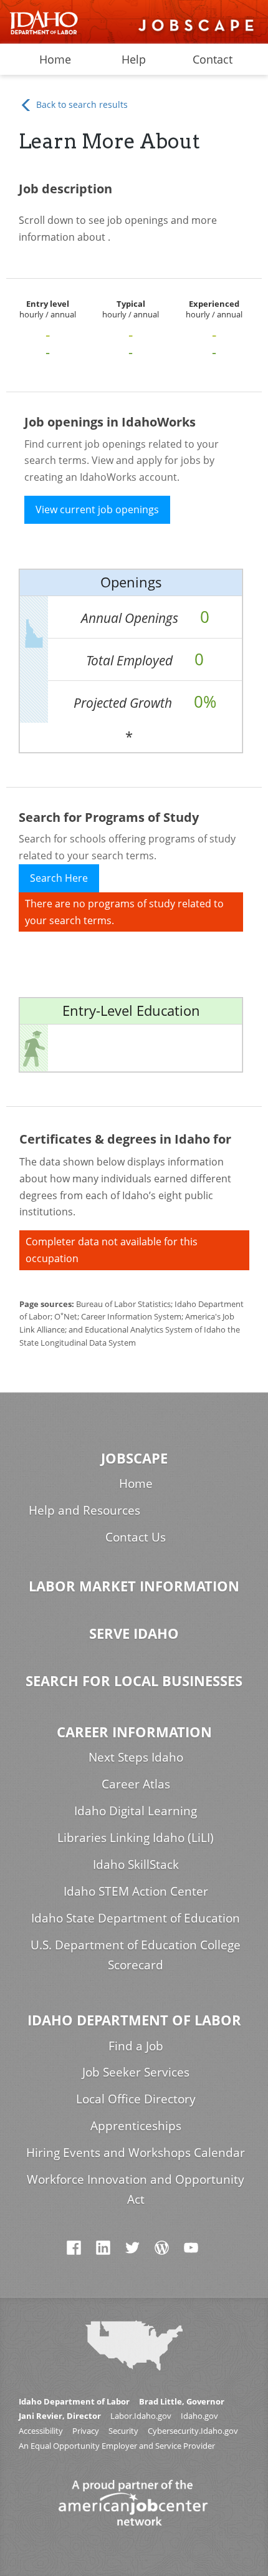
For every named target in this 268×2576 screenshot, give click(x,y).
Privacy (86, 2431)
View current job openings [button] (97, 509)
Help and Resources (84, 1510)
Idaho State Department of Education (136, 1918)
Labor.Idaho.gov (141, 2416)
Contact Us (136, 1537)
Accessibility (41, 2431)
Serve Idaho (134, 1633)
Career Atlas (136, 1784)
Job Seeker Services (136, 2072)
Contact (213, 59)
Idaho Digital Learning (136, 1811)
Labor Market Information (134, 1586)
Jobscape (134, 1458)
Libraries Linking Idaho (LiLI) (136, 1837)
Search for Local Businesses (134, 1681)
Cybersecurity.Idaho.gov (193, 2431)
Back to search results (81, 104)
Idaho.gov (199, 2416)
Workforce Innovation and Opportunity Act (136, 2189)
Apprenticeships (136, 2125)
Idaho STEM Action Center (136, 1891)
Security (123, 2431)
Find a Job (136, 2046)
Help (134, 59)
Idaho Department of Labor (134, 2020)
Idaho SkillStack (136, 1864)
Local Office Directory (136, 2099)
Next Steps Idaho (136, 1757)
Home (55, 59)
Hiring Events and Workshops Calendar (136, 2152)
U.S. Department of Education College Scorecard (136, 1955)
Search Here (59, 878)
